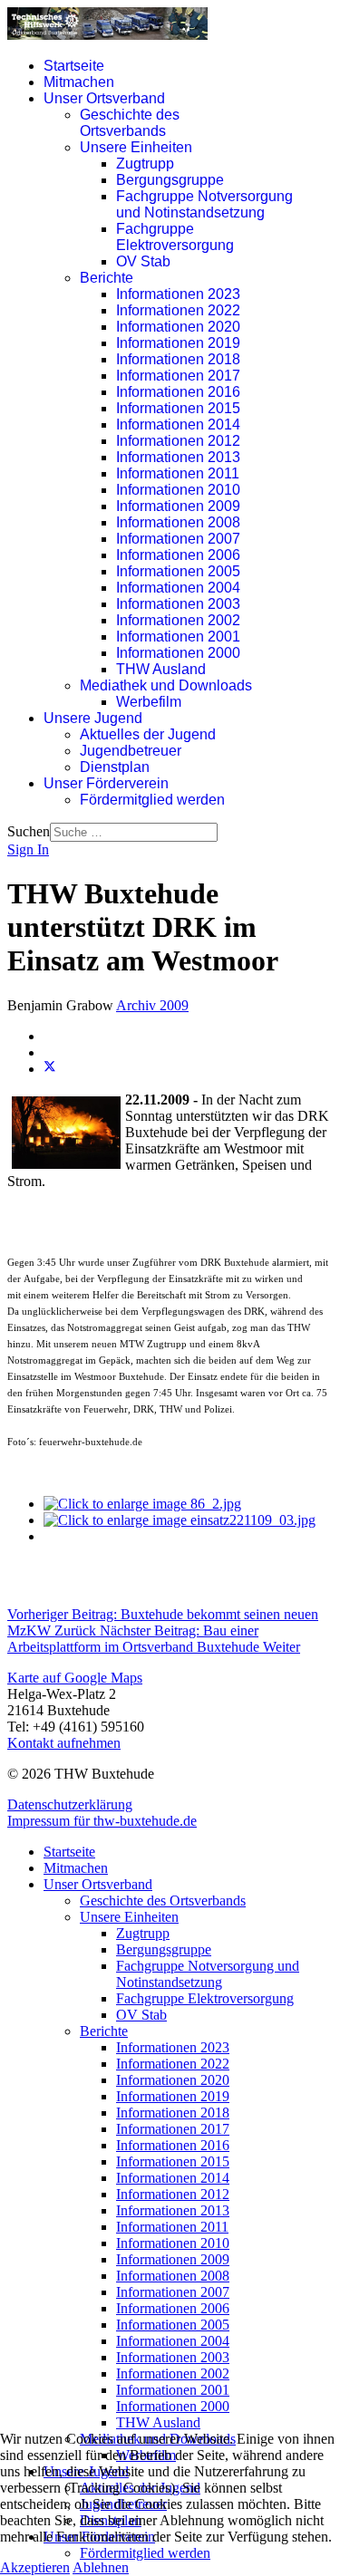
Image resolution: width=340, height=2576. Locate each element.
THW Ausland (161, 669)
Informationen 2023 (178, 294)
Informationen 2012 (178, 441)
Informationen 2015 (178, 408)
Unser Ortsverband (104, 98)
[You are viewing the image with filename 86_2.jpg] (142, 1504)
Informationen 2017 (178, 376)
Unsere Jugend (93, 718)
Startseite (74, 66)
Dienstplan (115, 767)
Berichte (107, 278)
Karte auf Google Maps (75, 1678)
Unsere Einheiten (136, 147)
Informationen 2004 (178, 588)
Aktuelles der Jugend (148, 734)
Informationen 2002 (178, 620)
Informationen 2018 (178, 359)
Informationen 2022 (178, 310)
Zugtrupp (145, 164)
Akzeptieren (35, 2567)
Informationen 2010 (178, 490)
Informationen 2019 (178, 343)
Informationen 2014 (178, 425)
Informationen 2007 (178, 539)
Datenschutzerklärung (70, 1804)
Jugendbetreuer (131, 751)
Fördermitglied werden (152, 800)
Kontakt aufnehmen (64, 1743)
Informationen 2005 (178, 571)
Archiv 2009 (152, 1005)
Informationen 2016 (178, 392)
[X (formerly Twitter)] (50, 1069)
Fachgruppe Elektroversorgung (175, 237)
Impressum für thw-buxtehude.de (102, 1821)
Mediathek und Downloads (166, 685)
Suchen (29, 831)
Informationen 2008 (178, 522)
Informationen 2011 (178, 473)
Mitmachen (79, 82)
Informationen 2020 (178, 327)
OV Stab (143, 261)
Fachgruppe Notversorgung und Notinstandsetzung (204, 204)
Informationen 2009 (178, 506)
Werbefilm (149, 702)
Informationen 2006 (178, 555)
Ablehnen (101, 2567)
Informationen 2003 (178, 604)
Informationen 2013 (178, 457)
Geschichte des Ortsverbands (130, 123)
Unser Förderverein (106, 783)
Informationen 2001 (178, 637)
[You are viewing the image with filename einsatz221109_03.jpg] (180, 1520)
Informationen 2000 (178, 653)
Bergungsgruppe (170, 180)
